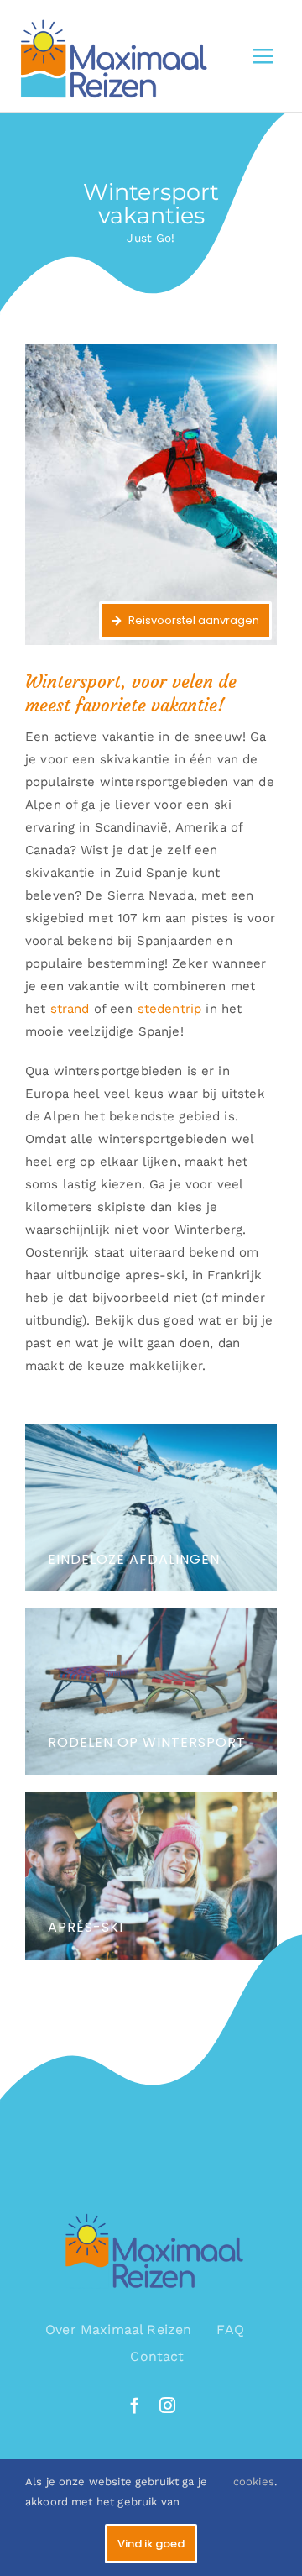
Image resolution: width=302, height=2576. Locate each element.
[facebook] (135, 2405)
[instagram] (167, 2405)
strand (70, 1009)
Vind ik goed (151, 2544)
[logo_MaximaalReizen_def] (110, 14)
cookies (254, 2482)
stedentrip (170, 1009)
